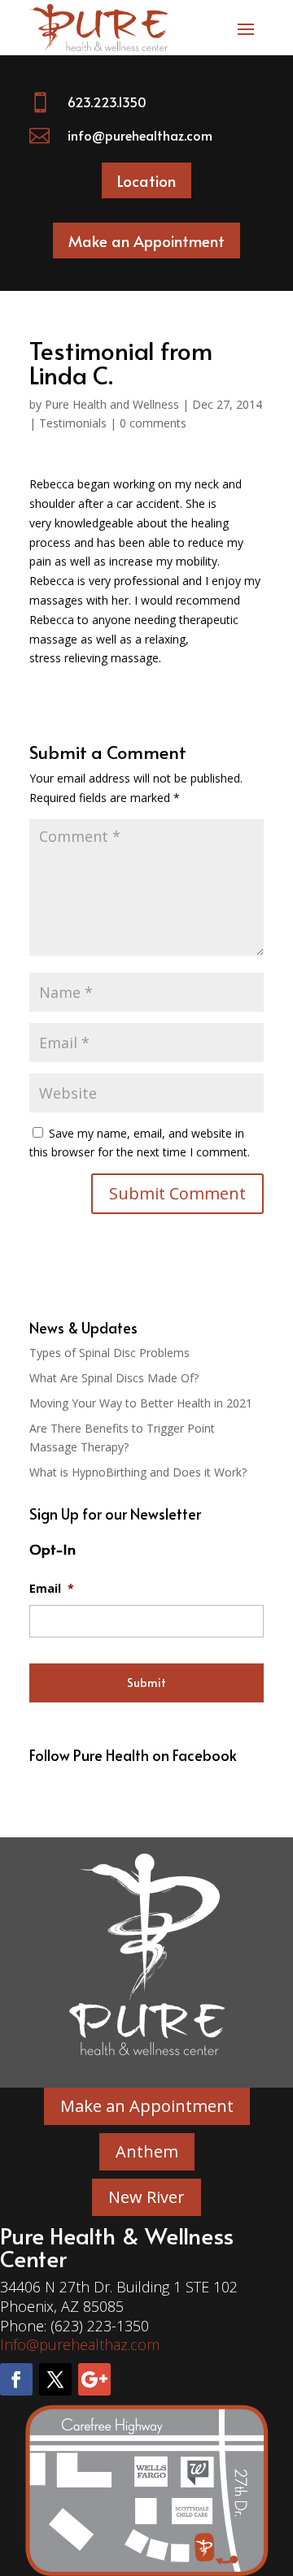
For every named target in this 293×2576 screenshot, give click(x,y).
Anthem (147, 2151)
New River (146, 2197)
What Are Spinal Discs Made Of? (114, 1378)
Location (146, 180)
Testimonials (73, 423)
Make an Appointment (146, 241)
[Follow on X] (55, 2379)
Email (52, 1589)
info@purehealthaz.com (140, 135)
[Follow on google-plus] (94, 2379)
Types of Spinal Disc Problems (109, 1353)
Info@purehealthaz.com (80, 2344)
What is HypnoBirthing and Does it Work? (138, 1472)
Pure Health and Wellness (112, 404)
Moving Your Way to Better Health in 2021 (141, 1403)
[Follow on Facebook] (16, 2379)
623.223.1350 (107, 102)
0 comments (153, 423)
